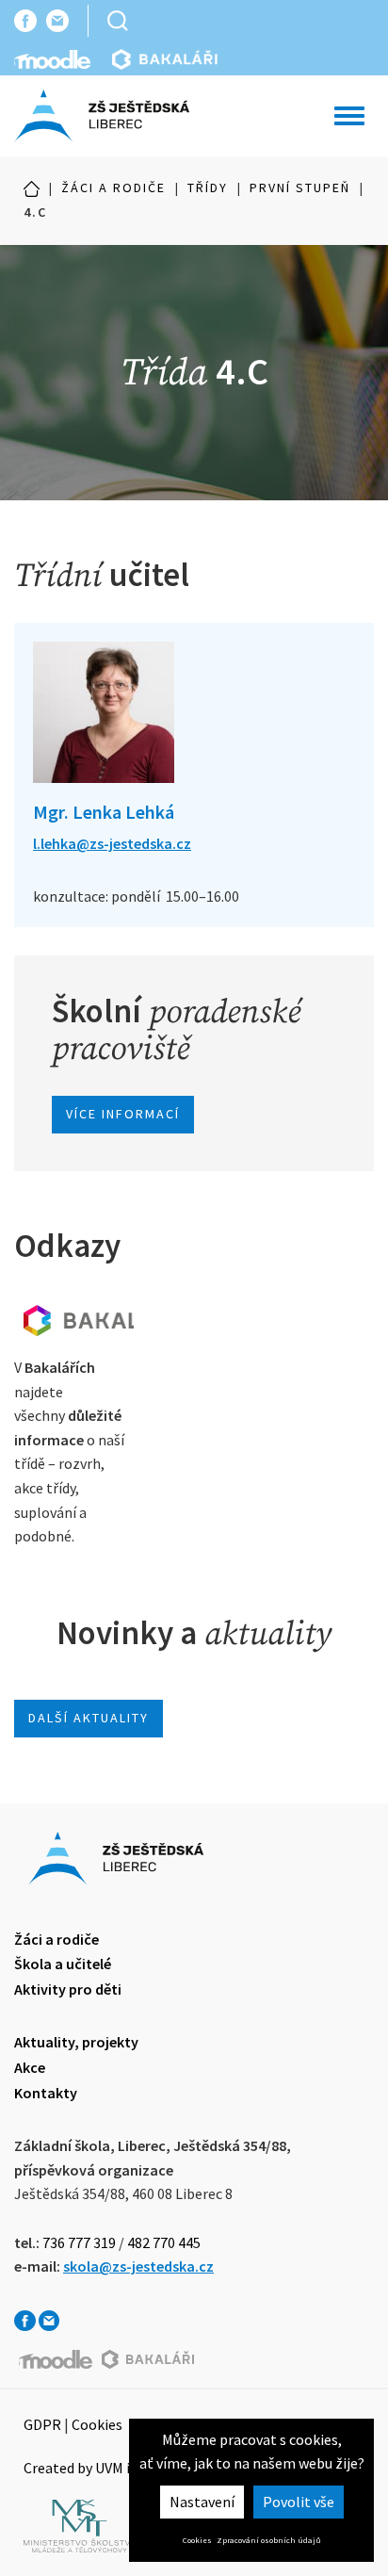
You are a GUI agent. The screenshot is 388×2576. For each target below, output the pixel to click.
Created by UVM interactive (110, 2468)
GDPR (42, 2424)
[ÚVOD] (32, 188)
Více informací (123, 1114)
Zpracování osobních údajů (269, 2540)
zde (74, 1320)
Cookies (197, 2540)
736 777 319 (79, 2242)
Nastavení (202, 2502)
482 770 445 (164, 2242)
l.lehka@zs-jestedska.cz (112, 843)
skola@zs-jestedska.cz (138, 2266)
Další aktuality (89, 1718)
